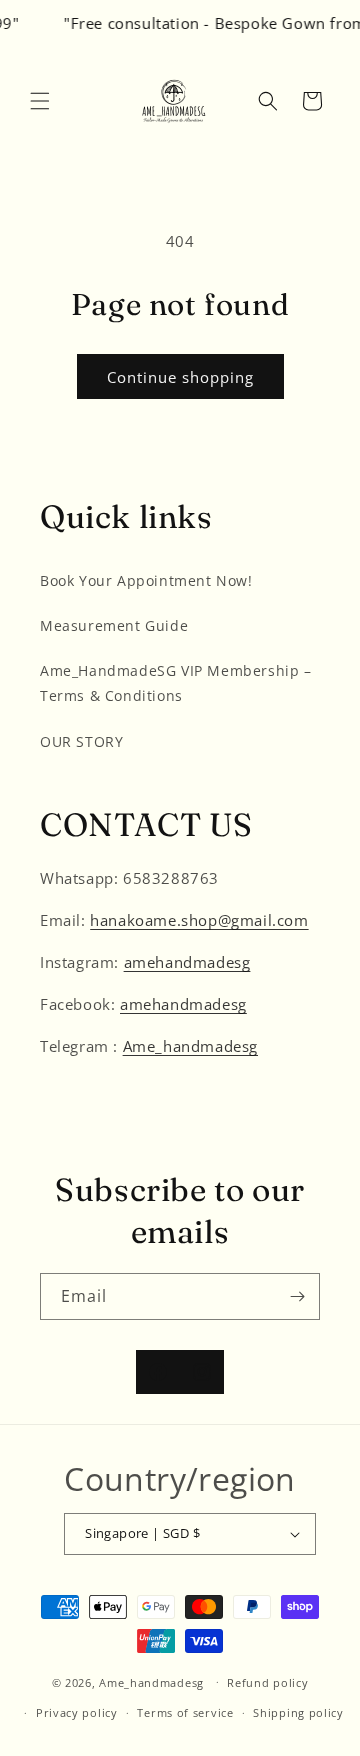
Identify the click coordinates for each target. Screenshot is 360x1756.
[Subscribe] (297, 1296)
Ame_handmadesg (190, 1046)
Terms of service (185, 1712)
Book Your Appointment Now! (146, 580)
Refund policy (267, 1682)
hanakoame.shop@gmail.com (199, 920)
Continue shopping (180, 377)
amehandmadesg (187, 962)
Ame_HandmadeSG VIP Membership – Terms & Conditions (176, 683)
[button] (40, 101)
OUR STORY (81, 741)
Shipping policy (298, 1712)
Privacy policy (77, 1712)
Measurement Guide (114, 625)
